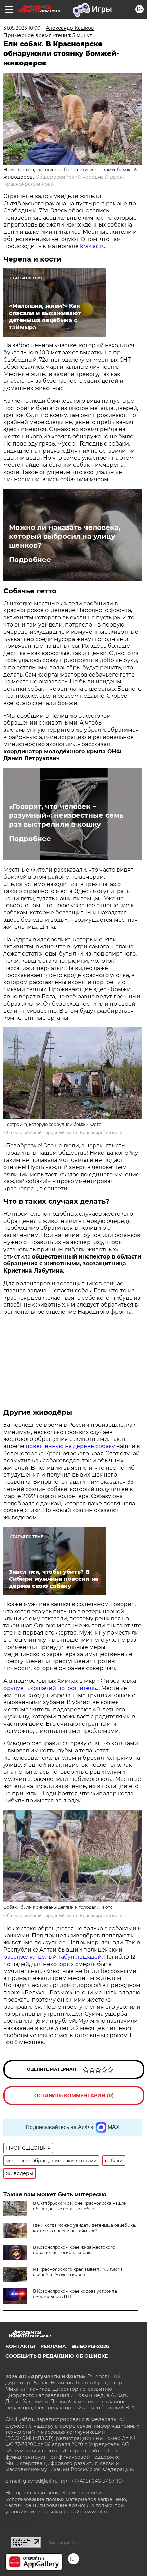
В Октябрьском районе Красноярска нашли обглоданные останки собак (80, 2206)
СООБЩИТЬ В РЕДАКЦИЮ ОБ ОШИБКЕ (57, 2356)
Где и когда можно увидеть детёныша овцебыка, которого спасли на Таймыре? (84, 2228)
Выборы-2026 (90, 2346)
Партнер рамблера (64, 2543)
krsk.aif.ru (93, 246)
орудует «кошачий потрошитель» (51, 1688)
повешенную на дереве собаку (70, 1446)
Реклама (53, 2346)
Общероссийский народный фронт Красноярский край (63, 1133)
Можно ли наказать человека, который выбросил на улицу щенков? (65, 536)
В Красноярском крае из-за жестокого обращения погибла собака (74, 2250)
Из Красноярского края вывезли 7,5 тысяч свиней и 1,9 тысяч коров (77, 2272)
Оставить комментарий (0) (74, 2095)
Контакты (20, 2346)
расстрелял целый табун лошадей (52, 1957)
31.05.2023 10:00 (22, 28)
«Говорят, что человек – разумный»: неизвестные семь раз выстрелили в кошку (66, 815)
